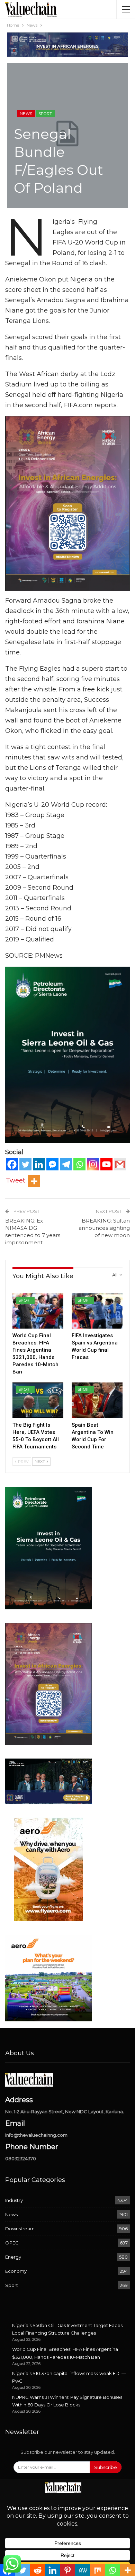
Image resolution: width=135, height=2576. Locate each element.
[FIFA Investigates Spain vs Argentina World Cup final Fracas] (97, 1311)
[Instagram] (93, 1164)
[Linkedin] (39, 1164)
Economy (16, 2271)
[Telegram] (66, 1164)
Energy (13, 2257)
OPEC (12, 2243)
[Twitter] (25, 1164)
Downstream (20, 2229)
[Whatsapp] (79, 1164)
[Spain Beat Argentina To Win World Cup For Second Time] (97, 1400)
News (26, 114)
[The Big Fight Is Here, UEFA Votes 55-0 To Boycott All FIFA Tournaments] (38, 1400)
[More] (34, 1181)
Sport (45, 114)
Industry (14, 2200)
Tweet (16, 1180)
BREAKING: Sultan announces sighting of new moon (104, 1228)
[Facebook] (12, 1164)
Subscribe (106, 2467)
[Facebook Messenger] (52, 1164)
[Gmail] (120, 1164)
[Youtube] (106, 1164)
